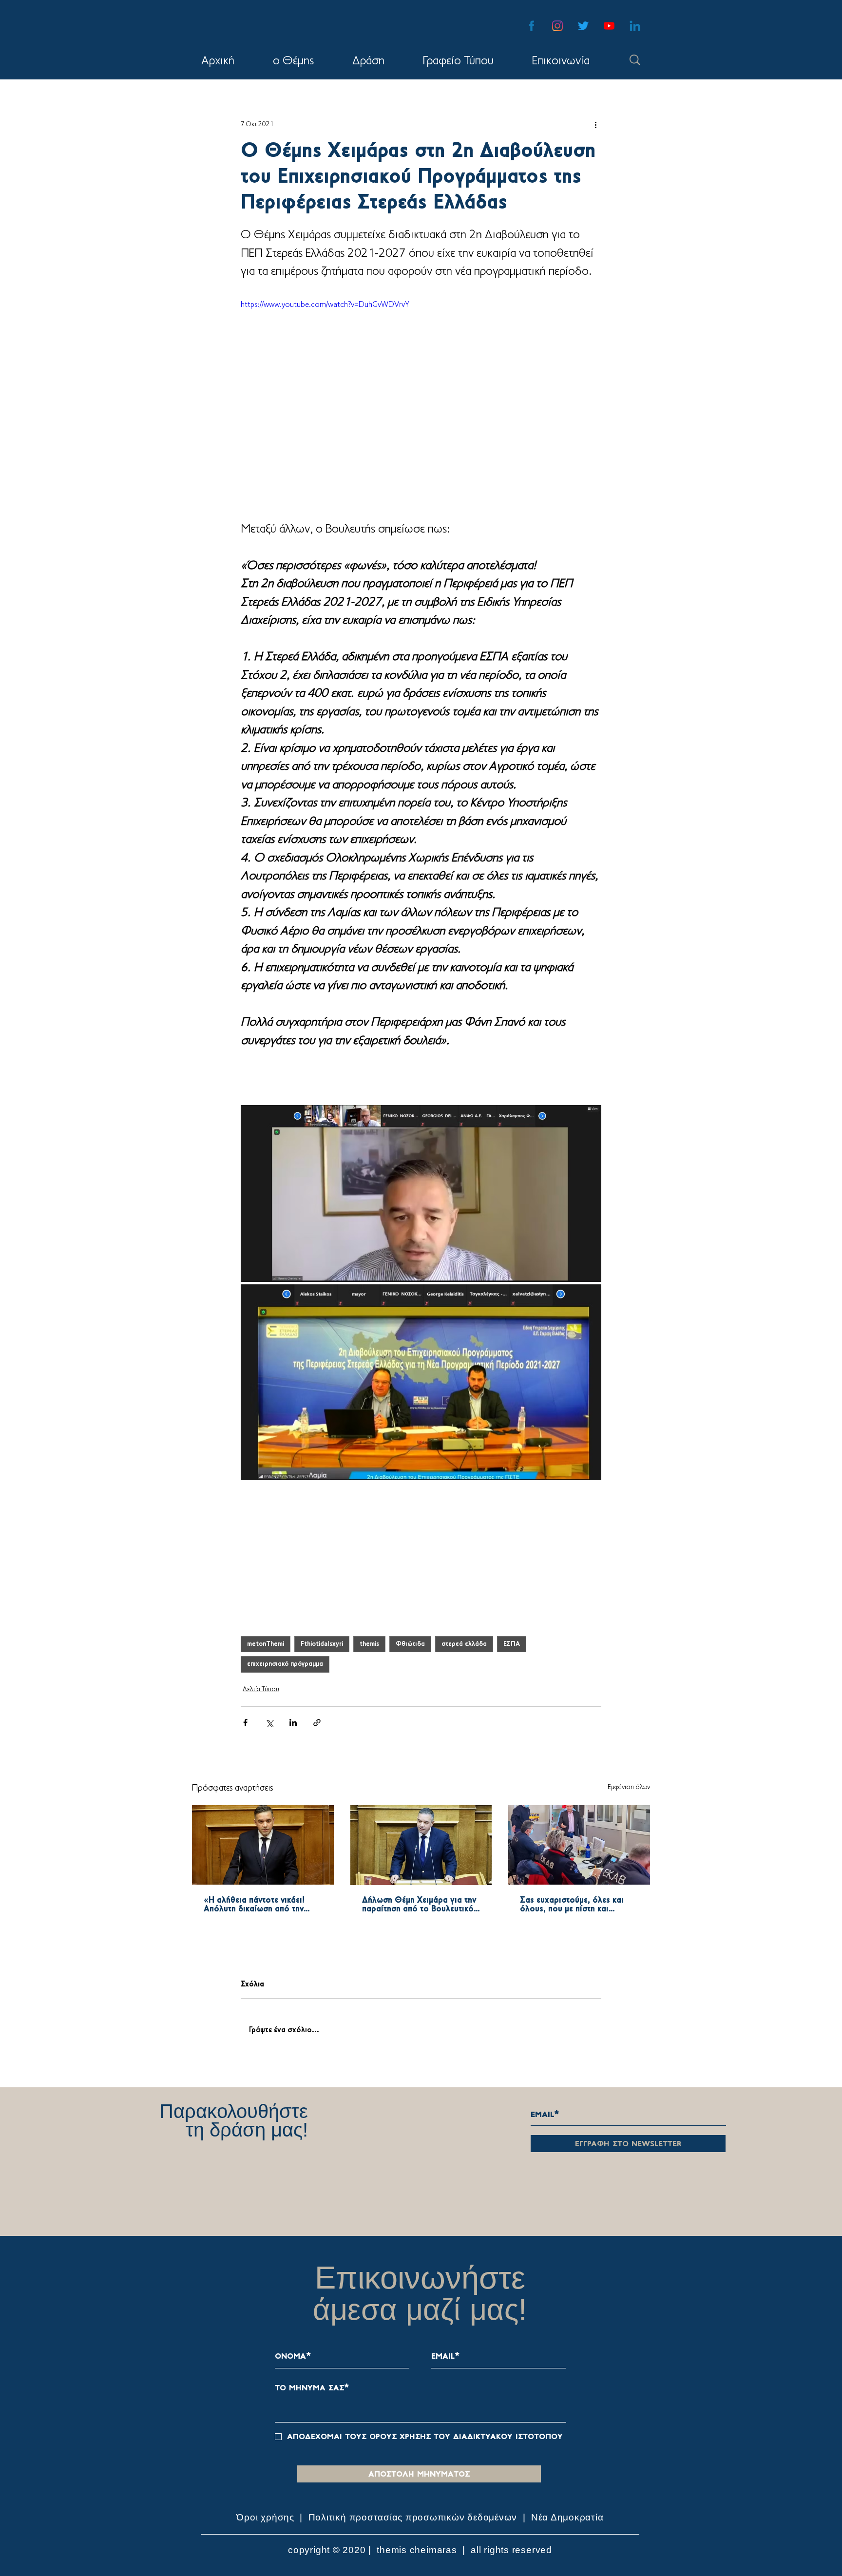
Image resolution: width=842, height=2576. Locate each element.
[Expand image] (421, 1194)
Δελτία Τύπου (261, 1689)
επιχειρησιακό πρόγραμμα (285, 1664)
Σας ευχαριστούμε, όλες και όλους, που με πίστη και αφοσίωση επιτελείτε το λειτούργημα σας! (572, 1905)
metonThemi (266, 1644)
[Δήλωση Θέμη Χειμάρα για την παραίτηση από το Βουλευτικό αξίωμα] (421, 1845)
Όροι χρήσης (267, 2529)
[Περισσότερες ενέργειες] (595, 124)
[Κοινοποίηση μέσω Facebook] (245, 1723)
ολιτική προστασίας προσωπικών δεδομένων (416, 2529)
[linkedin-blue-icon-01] (635, 26)
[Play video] (421, 401)
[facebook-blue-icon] (532, 26)
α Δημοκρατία (573, 2529)
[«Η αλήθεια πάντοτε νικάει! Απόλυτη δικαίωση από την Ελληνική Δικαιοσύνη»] (263, 1845)
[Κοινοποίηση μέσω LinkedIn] (293, 1723)
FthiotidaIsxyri (322, 1644)
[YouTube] (609, 26)
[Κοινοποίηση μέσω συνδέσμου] (317, 1723)
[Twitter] (583, 26)
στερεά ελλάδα (464, 1644)
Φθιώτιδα (410, 1644)
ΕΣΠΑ (512, 1644)
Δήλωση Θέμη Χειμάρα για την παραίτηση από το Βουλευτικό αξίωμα (419, 1905)
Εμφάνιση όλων (629, 1787)
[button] (368, 61)
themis (369, 1644)
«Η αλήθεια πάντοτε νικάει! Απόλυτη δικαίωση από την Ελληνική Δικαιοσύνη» (254, 1905)
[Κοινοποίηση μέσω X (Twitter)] (269, 1723)
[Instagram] (557, 26)
